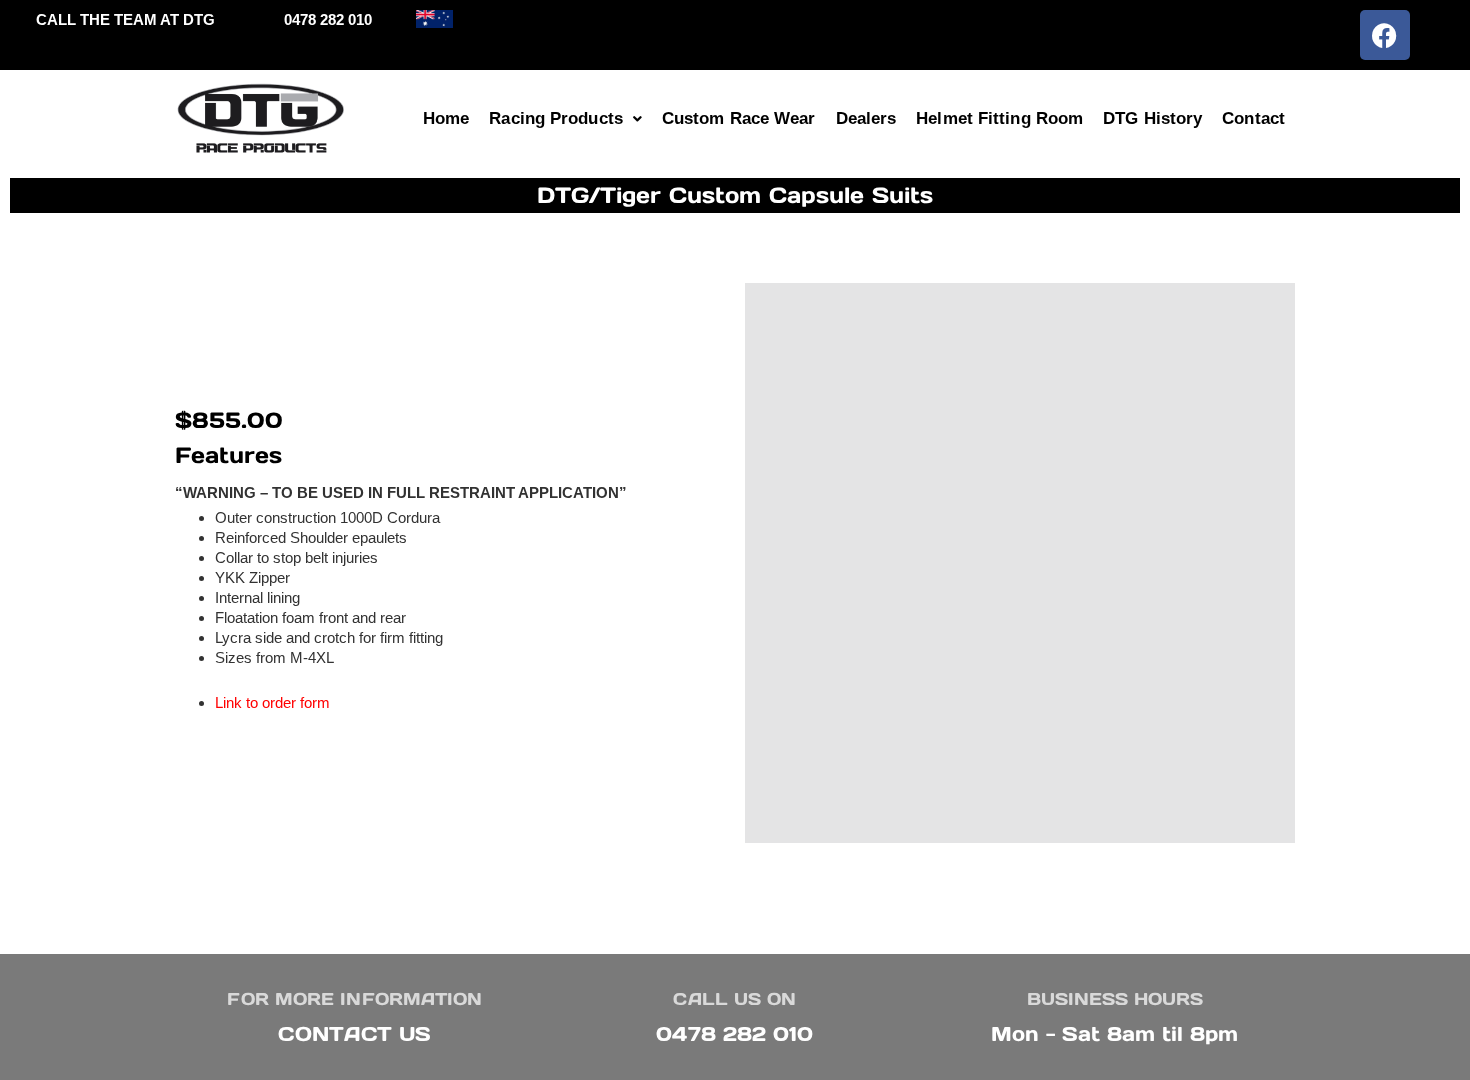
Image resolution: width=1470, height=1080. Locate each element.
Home (446, 118)
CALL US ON (734, 999)
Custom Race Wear (739, 118)
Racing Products (556, 118)
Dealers (866, 118)
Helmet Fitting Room (999, 118)
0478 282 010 (734, 1034)
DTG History (1152, 118)
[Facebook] (1385, 35)
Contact (1253, 118)
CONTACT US (354, 1034)
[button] (565, 118)
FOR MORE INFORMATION (354, 999)
